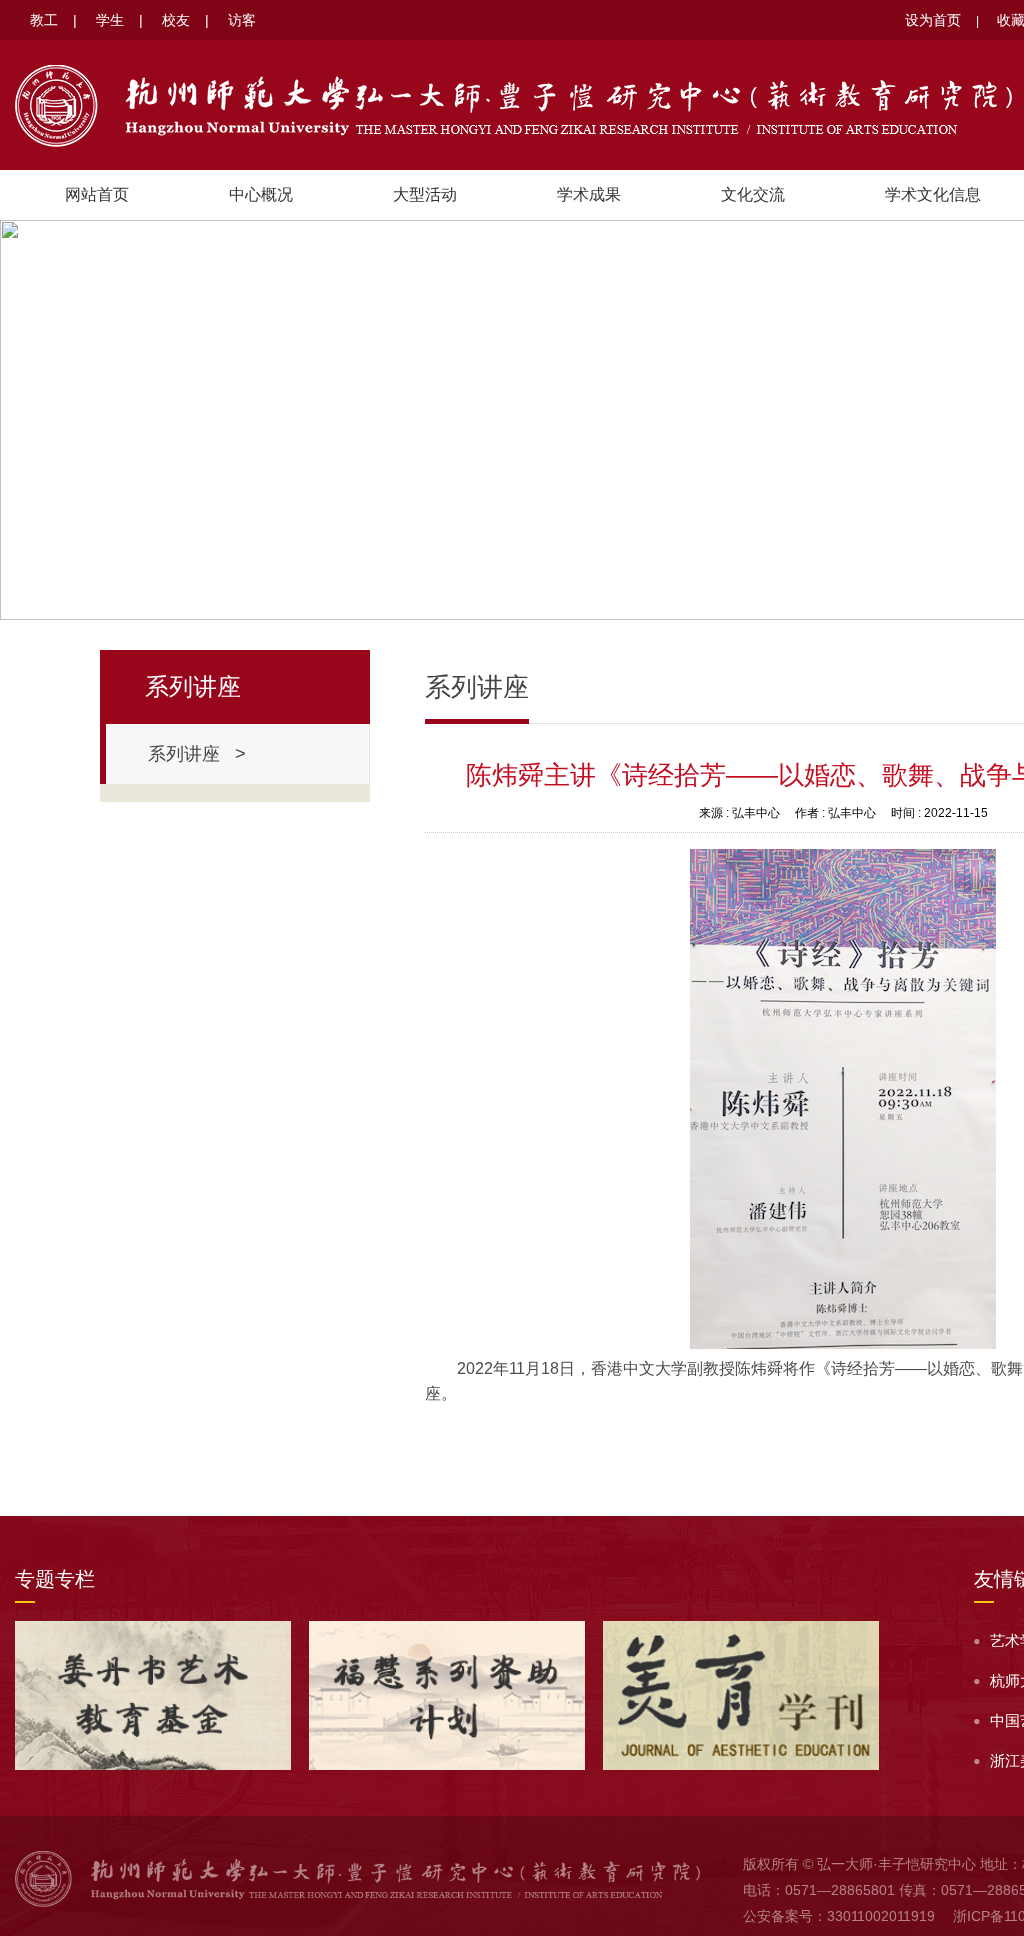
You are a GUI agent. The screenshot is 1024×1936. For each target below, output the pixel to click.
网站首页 (97, 194)
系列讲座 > (197, 754)
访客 (242, 20)
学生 (110, 20)
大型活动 (425, 194)
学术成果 (589, 194)
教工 (44, 20)
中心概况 (261, 194)
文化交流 (753, 194)
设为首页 (933, 20)
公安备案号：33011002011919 (839, 1916)
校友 (176, 20)
